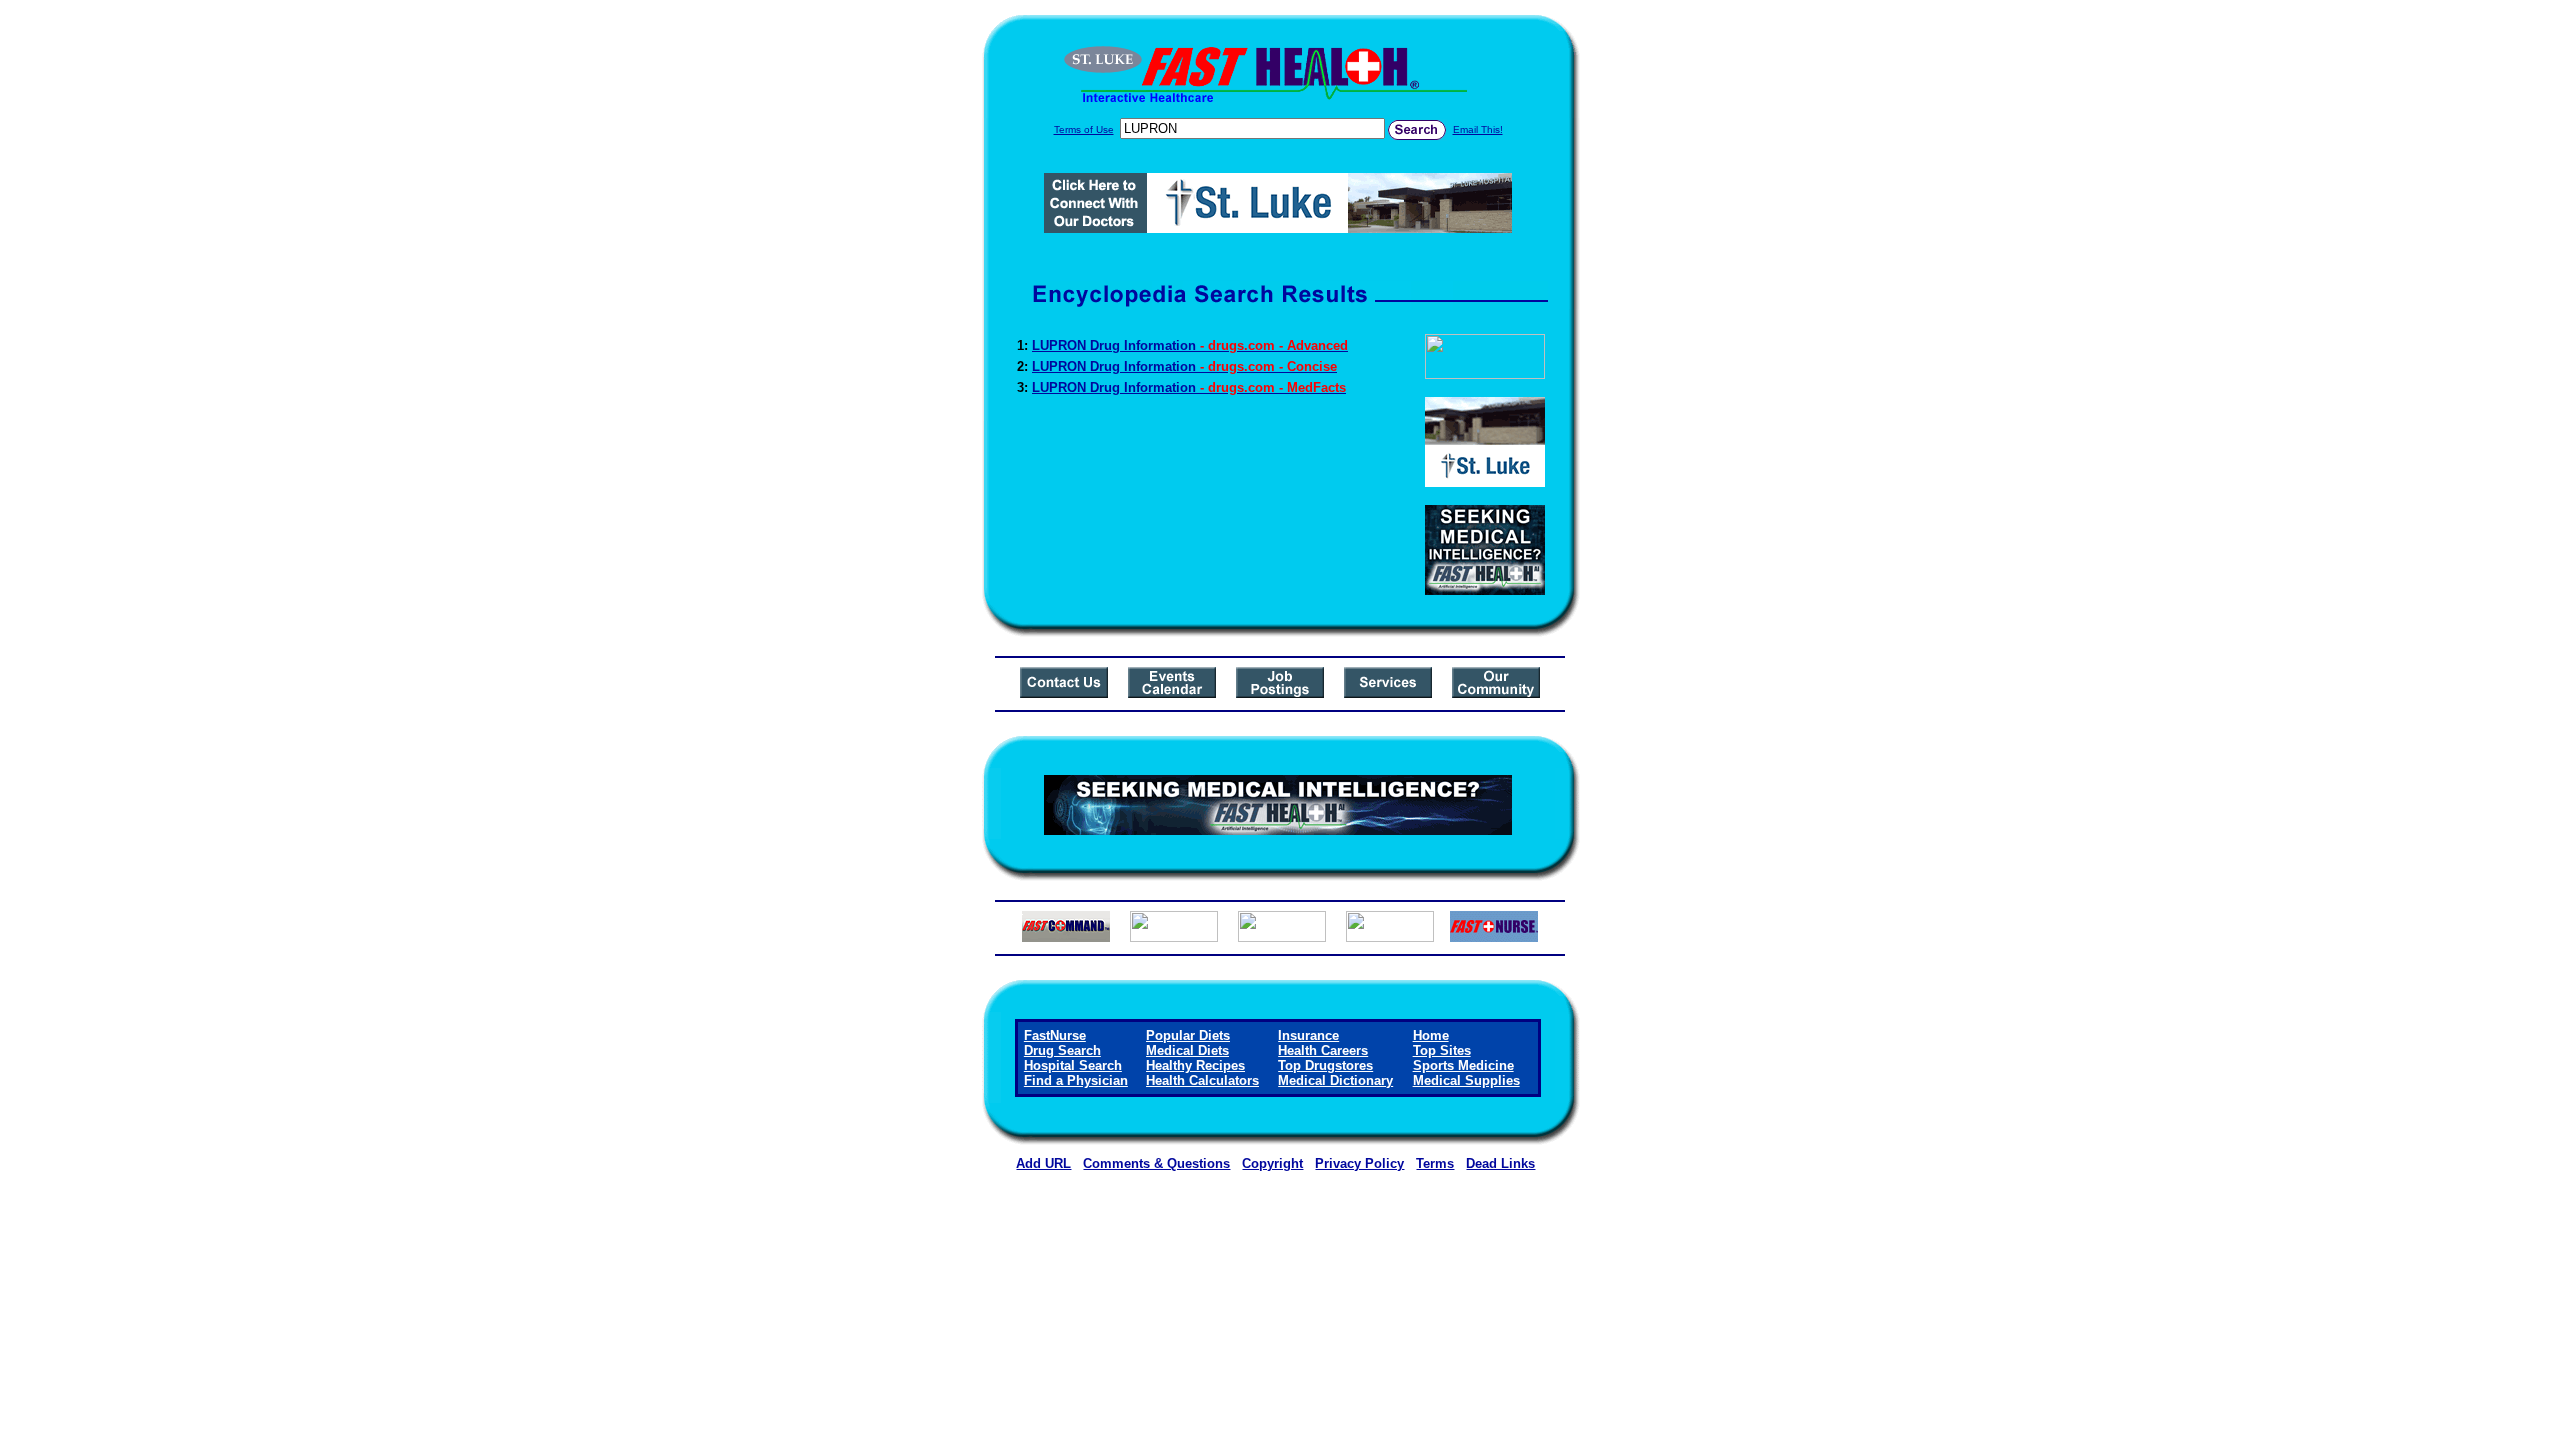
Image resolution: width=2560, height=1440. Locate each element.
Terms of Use (1084, 129)
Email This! (1478, 129)
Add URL (1043, 1163)
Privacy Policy (1359, 1163)
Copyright (1272, 1163)
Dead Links (1500, 1163)
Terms (1435, 1163)
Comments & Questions (1156, 1163)
